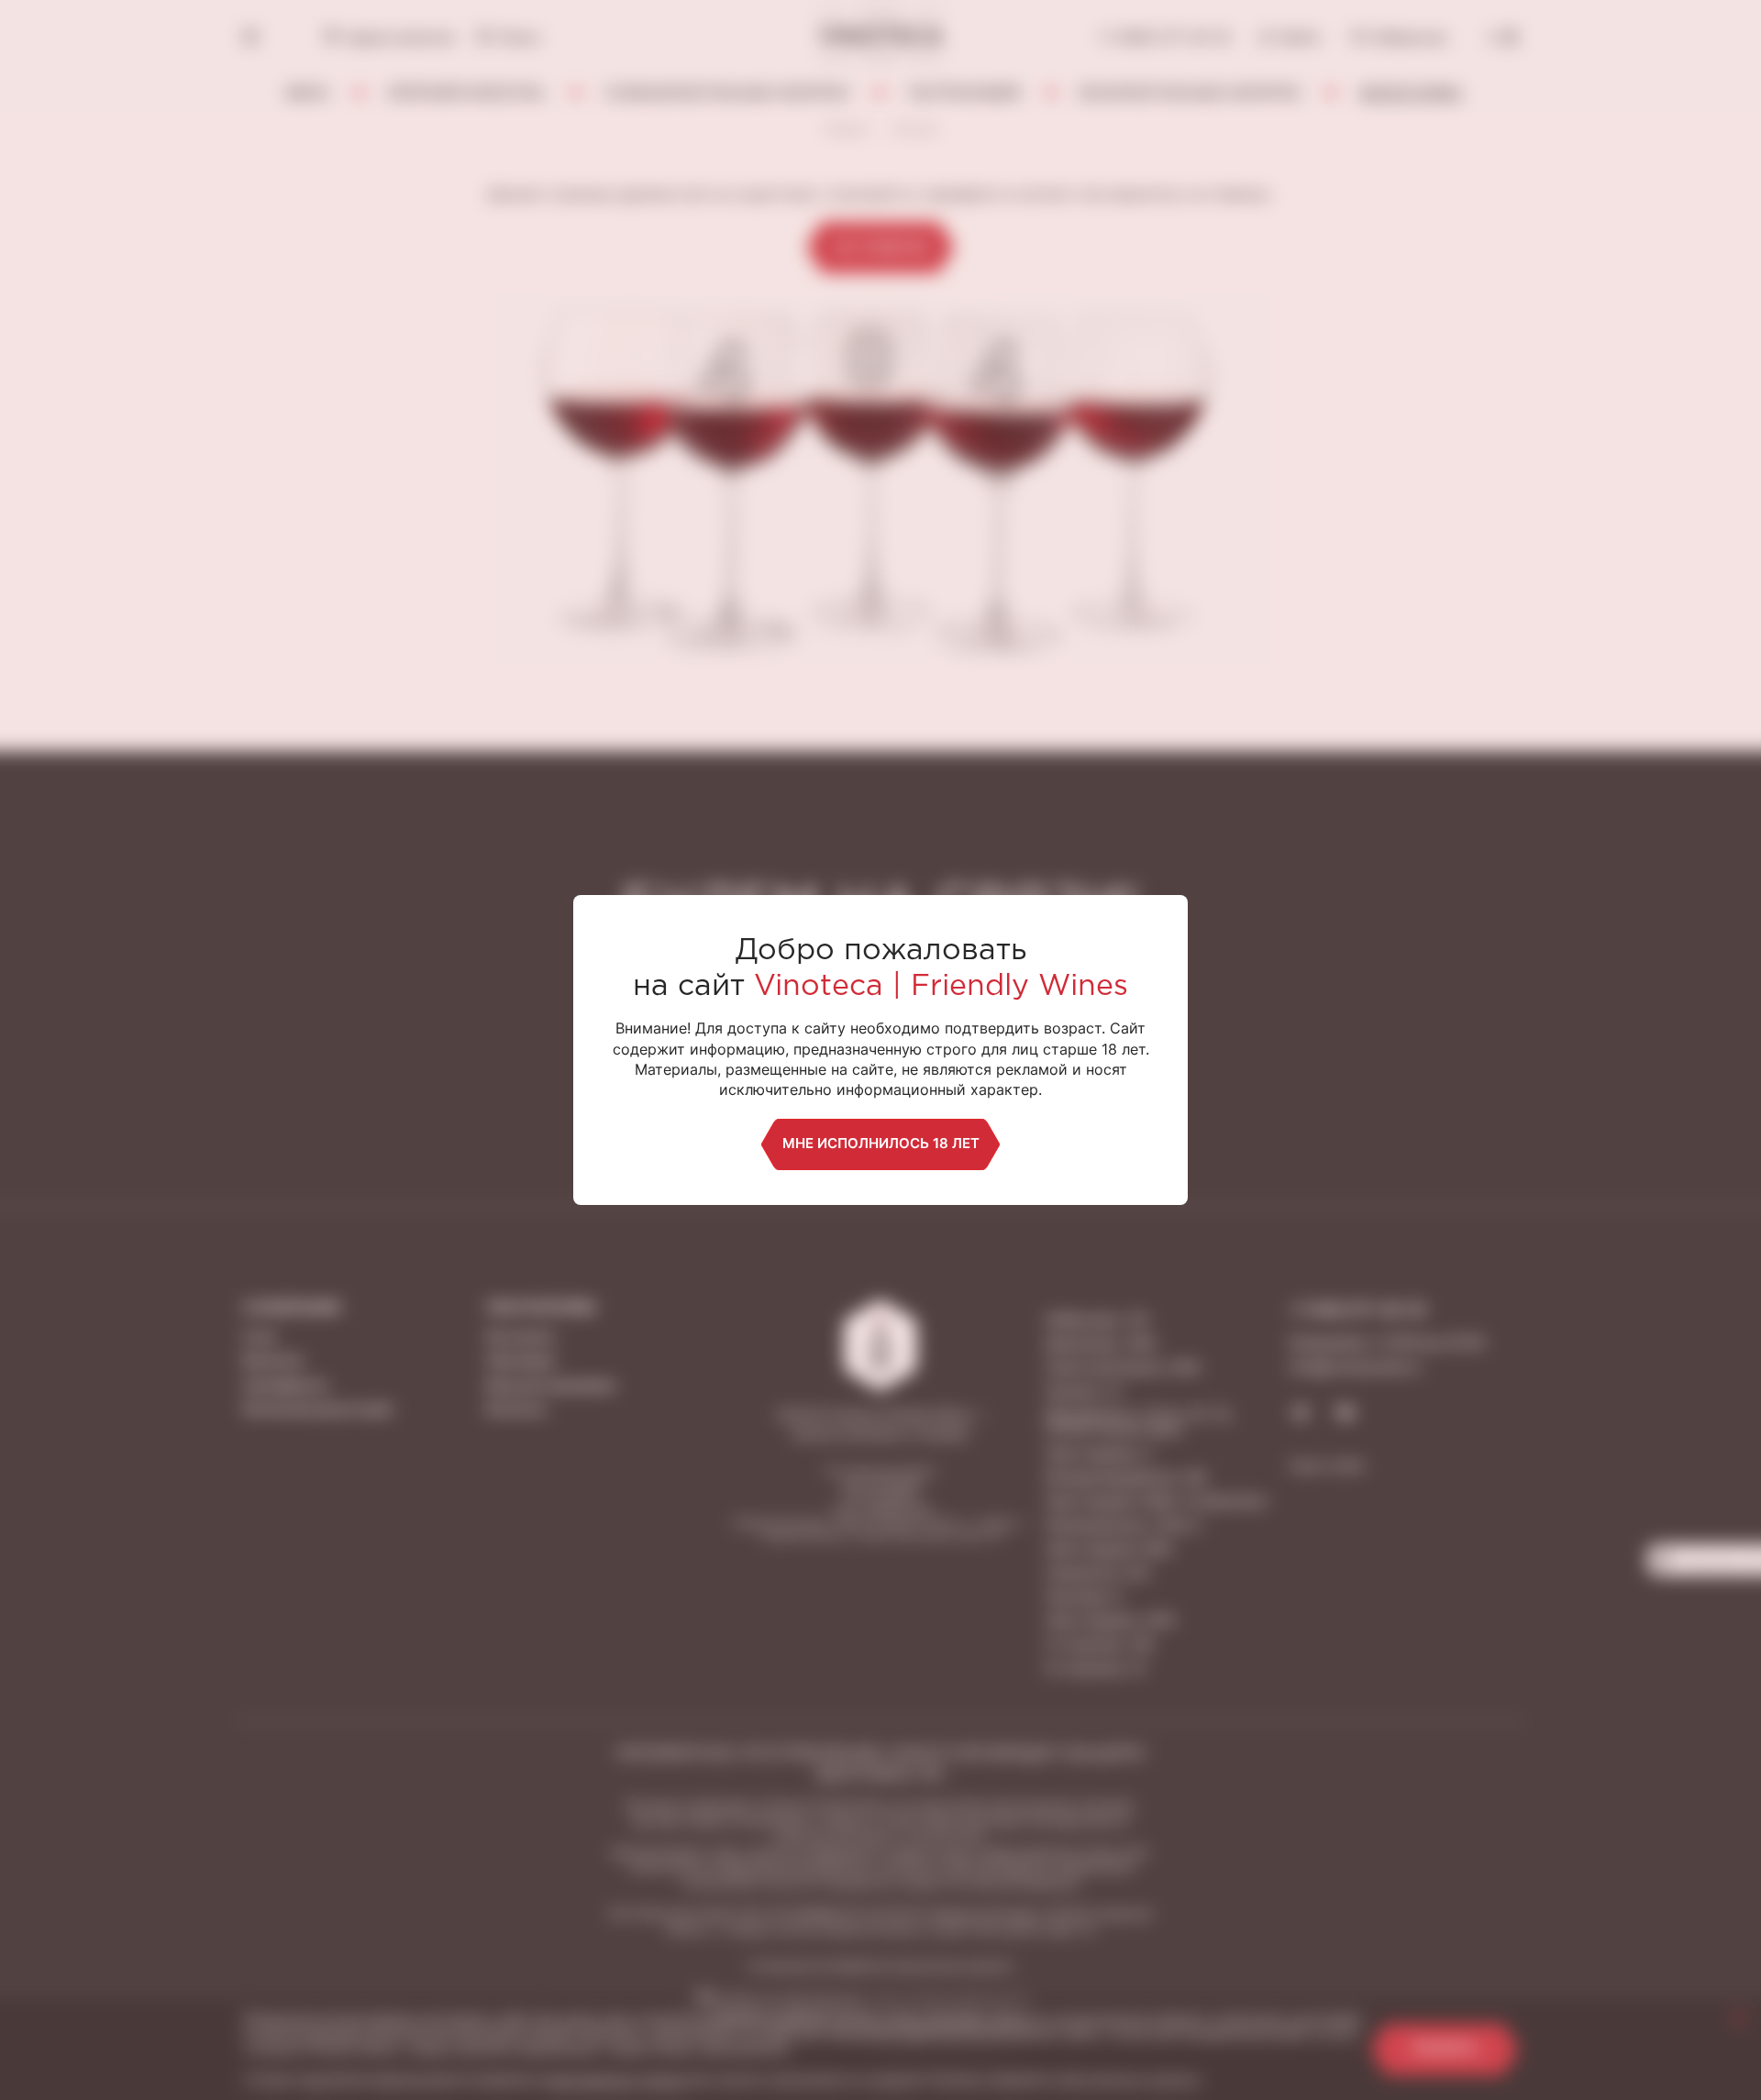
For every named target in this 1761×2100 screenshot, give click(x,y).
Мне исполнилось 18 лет (881, 1143)
